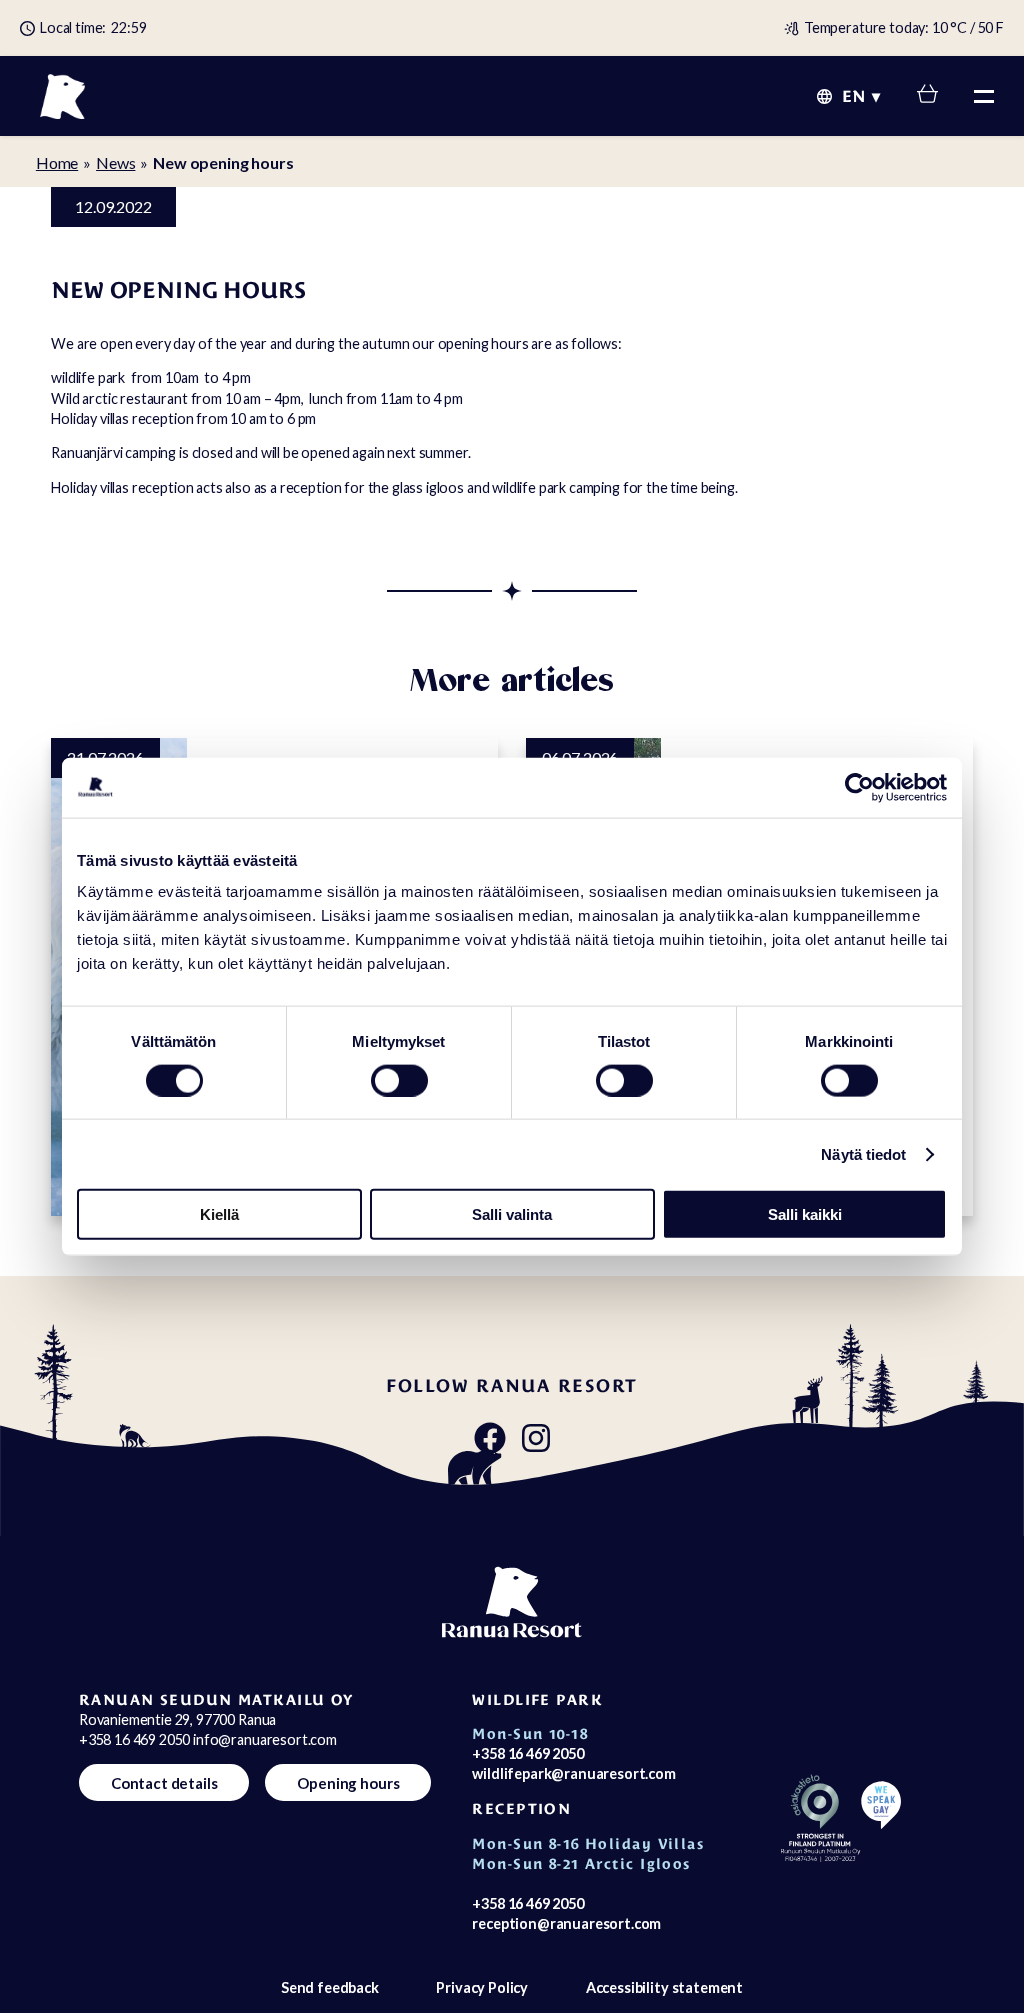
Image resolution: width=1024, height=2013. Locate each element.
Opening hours (348, 1783)
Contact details (164, 1783)
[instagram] (536, 1439)
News (115, 162)
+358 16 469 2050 (527, 1753)
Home (57, 162)
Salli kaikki (805, 1214)
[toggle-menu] (984, 96)
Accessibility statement (664, 1987)
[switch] (399, 1080)
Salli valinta (512, 1214)
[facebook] (490, 1439)
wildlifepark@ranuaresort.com (574, 1773)
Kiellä (219, 1214)
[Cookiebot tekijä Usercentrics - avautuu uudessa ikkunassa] (859, 787)
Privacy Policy (482, 1987)
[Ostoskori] (927, 96)
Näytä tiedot (863, 1153)
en (853, 96)
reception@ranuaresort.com (566, 1923)
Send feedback (330, 1987)
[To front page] (62, 96)
